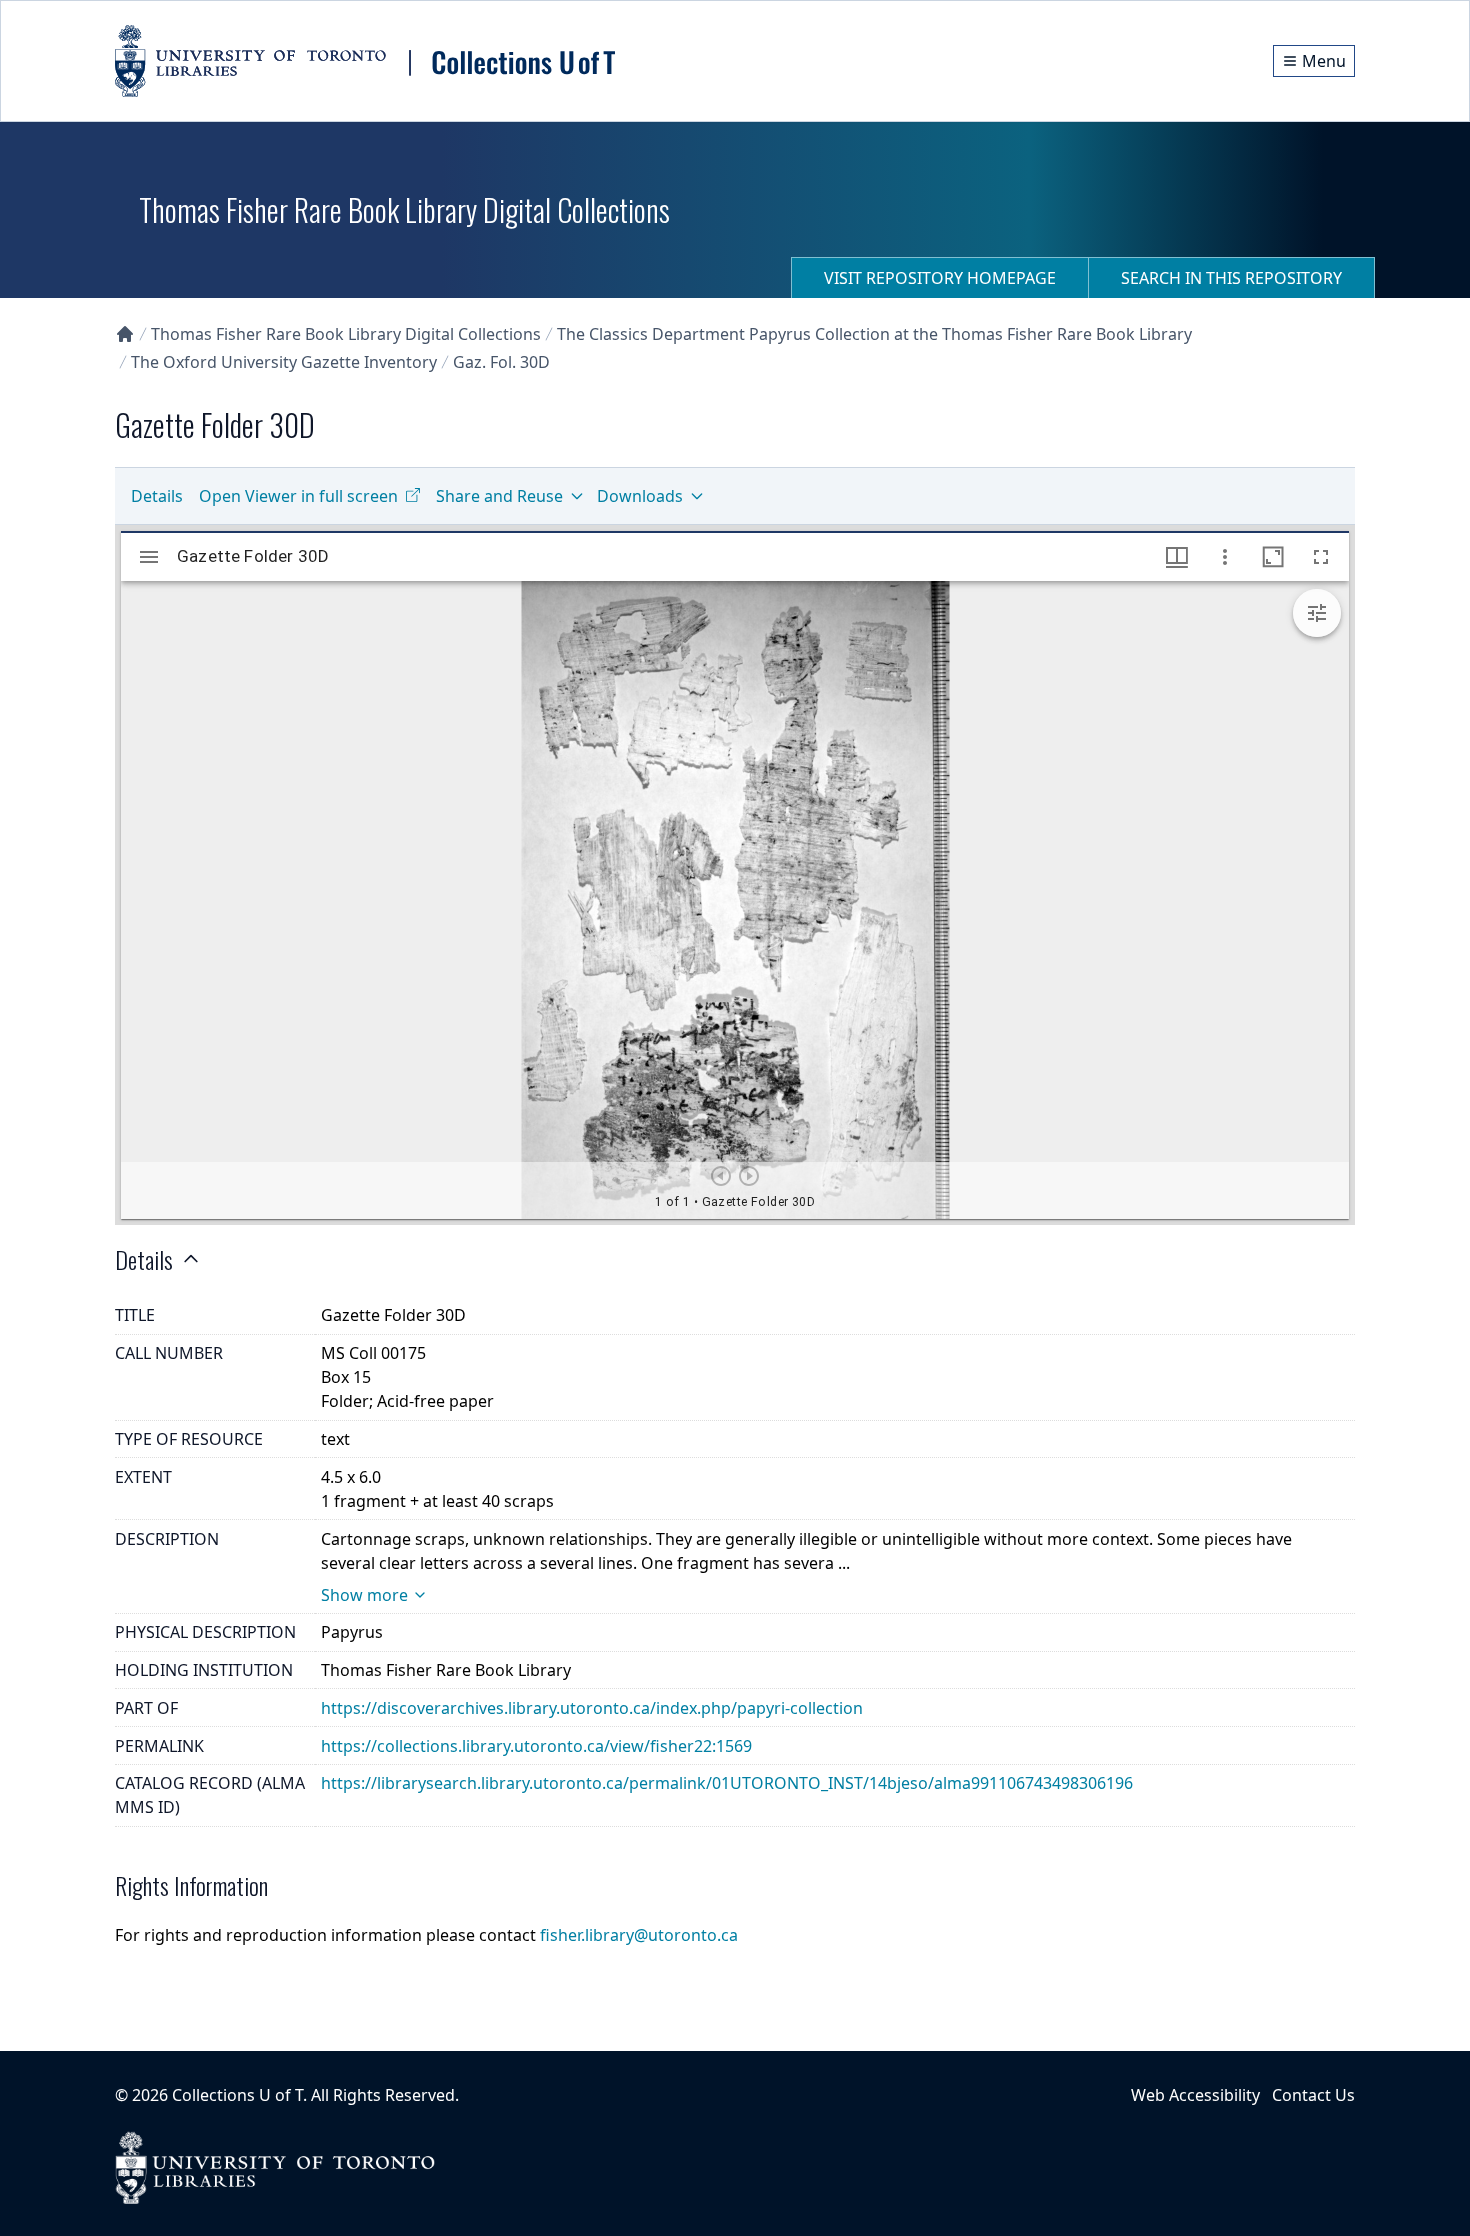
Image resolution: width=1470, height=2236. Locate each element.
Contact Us (1313, 2095)
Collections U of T (237, 2095)
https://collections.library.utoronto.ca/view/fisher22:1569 (536, 1746)
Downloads (640, 496)
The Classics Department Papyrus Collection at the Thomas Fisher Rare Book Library (874, 334)
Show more (364, 1595)
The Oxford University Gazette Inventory (284, 362)
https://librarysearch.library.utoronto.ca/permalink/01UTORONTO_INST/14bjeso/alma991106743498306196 (727, 1783)
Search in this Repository (1231, 278)
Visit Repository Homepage (940, 278)
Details (157, 496)
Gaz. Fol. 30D (501, 362)
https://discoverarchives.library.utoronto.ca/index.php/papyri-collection (592, 1708)
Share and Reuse (499, 496)
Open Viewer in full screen (298, 496)
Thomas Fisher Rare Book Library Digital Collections (346, 334)
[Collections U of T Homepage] (125, 334)
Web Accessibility (1195, 2095)
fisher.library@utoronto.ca (639, 1935)
